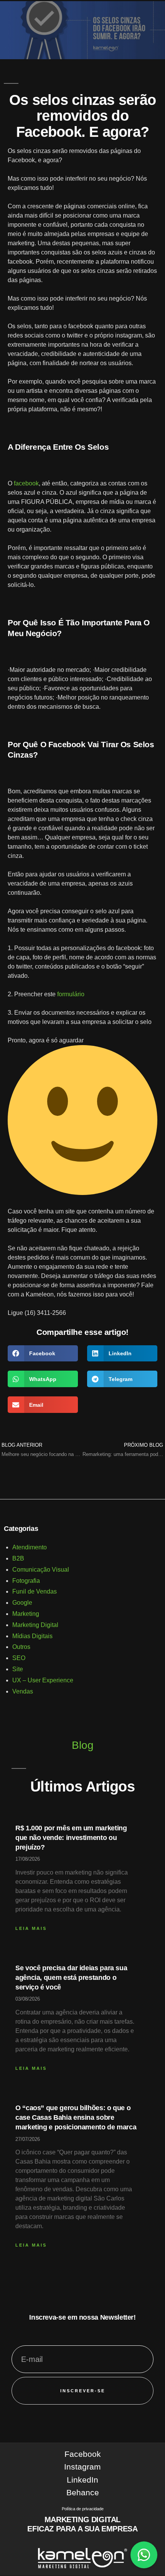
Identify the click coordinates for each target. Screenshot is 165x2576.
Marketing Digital (35, 1625)
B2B (18, 1558)
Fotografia (26, 1581)
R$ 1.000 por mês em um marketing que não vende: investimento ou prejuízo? (71, 1838)
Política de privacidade (83, 2509)
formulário (71, 994)
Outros (21, 1647)
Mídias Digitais (32, 1636)
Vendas (23, 1691)
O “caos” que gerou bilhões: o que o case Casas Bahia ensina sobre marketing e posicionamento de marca (76, 2117)
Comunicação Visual (41, 1570)
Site (18, 1669)
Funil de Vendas (35, 1591)
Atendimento (30, 1547)
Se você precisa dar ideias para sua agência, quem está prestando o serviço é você (71, 1978)
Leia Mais (31, 1928)
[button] (43, 1354)
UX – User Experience (43, 1680)
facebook (26, 483)
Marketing (26, 1614)
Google (22, 1603)
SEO (19, 1658)
